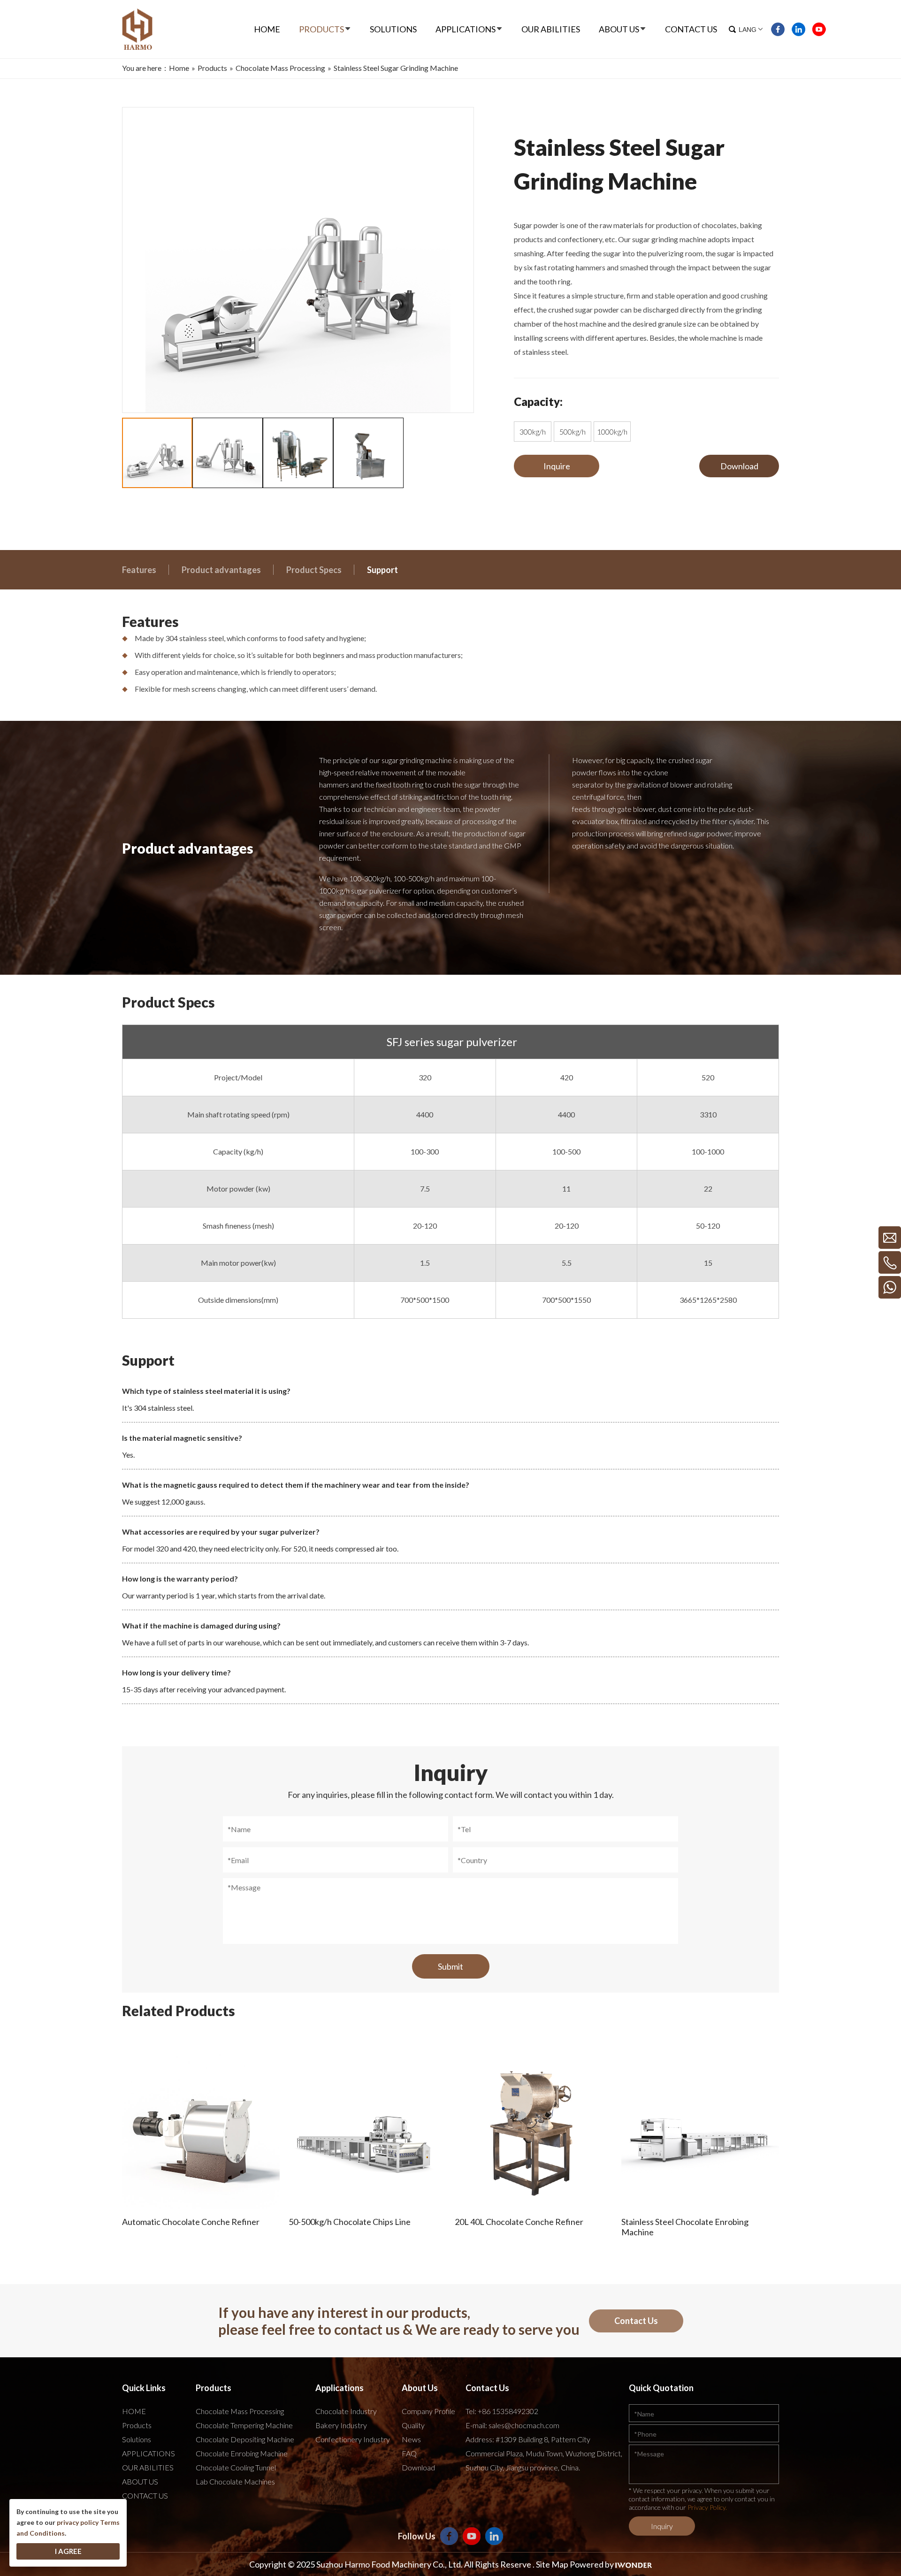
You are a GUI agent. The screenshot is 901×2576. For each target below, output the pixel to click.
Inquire (557, 466)
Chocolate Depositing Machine (245, 2439)
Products (137, 2425)
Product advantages (221, 570)
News (411, 2439)
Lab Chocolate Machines (235, 2481)
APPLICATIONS (149, 2453)
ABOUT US (140, 2481)
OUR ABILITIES (148, 2467)
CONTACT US (145, 2496)
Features (139, 570)
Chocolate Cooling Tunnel (236, 2467)
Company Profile (428, 2411)
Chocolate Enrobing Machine (242, 2453)
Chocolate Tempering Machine (244, 2425)
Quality (413, 2425)
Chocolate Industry (346, 2411)
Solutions (137, 2439)
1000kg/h (612, 432)
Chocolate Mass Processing (240, 2411)
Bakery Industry (341, 2425)
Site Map (552, 2564)
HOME (134, 2411)
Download (739, 466)
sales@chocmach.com (524, 2425)
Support (382, 570)
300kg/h (533, 432)
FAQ (409, 2453)
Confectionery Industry (353, 2439)
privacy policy (78, 2522)
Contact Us (636, 2321)
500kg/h (573, 432)
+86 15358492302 (508, 2411)
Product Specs (314, 570)
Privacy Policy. (707, 2507)
